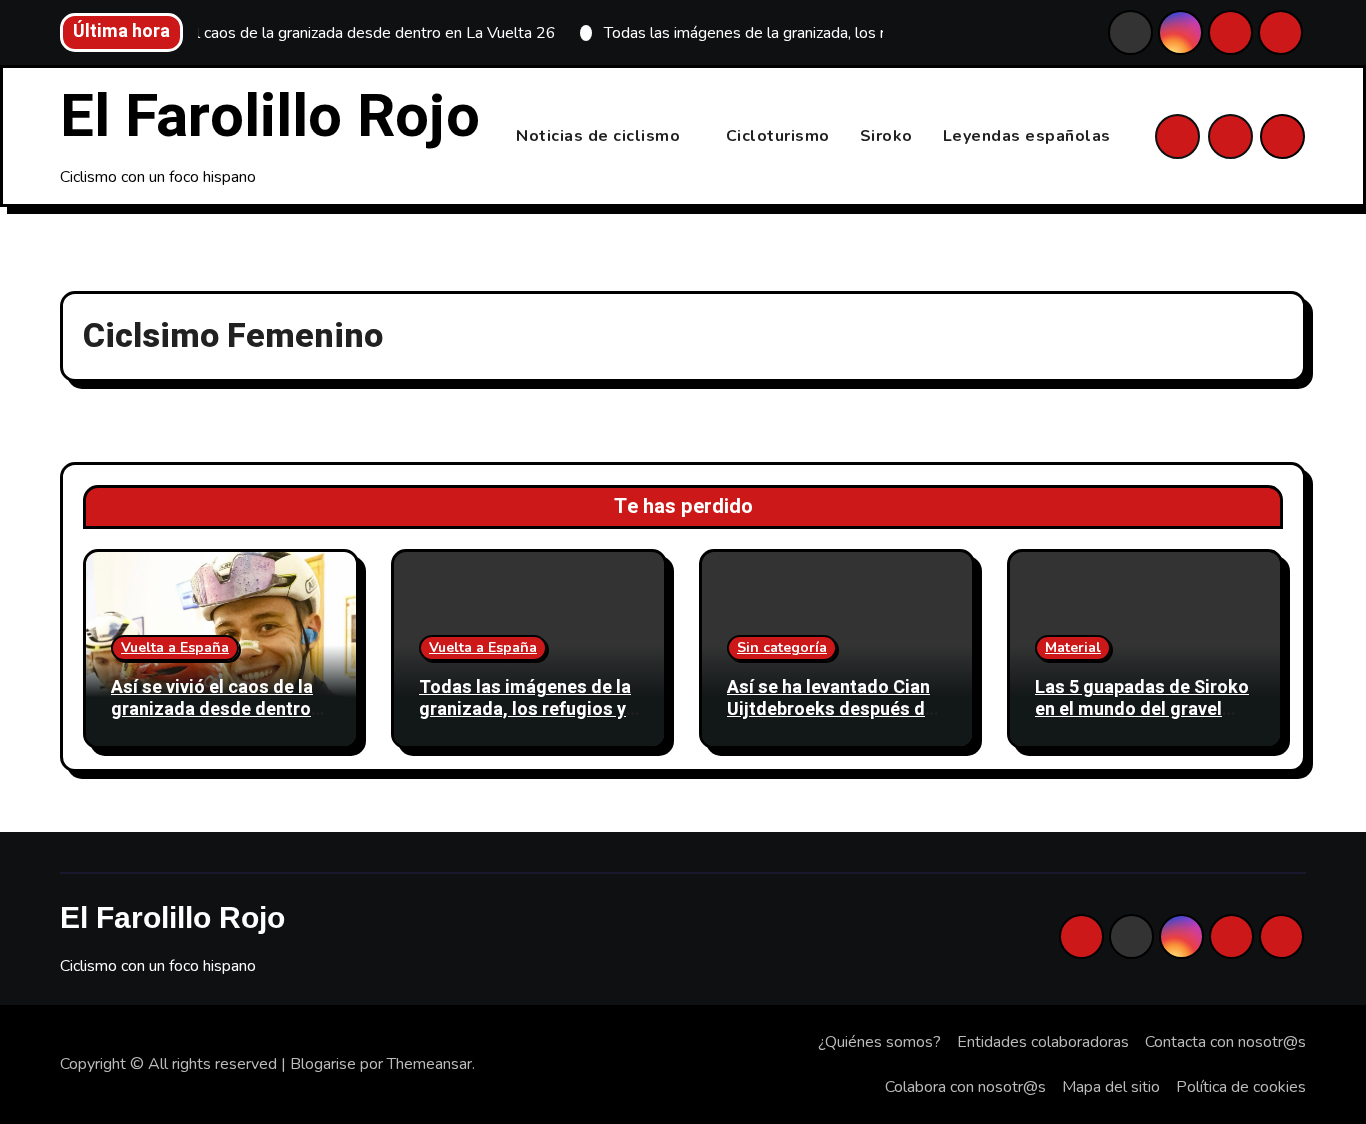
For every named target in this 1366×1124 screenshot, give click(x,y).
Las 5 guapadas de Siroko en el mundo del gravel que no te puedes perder (1142, 709)
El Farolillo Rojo (270, 117)
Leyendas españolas (1027, 136)
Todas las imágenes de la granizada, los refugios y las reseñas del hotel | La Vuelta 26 (525, 720)
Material (1073, 647)
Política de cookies (1241, 1087)
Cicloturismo (778, 136)
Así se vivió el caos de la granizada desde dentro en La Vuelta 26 (212, 709)
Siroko (886, 136)
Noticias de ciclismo (600, 136)
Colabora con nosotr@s (965, 1087)
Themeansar (429, 1064)
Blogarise (323, 1064)
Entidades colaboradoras (1043, 1042)
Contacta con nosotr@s (1225, 1042)
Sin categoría (782, 647)
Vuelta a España (175, 647)
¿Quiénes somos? (879, 1042)
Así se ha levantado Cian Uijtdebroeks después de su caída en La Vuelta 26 (831, 709)
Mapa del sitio (1111, 1087)
